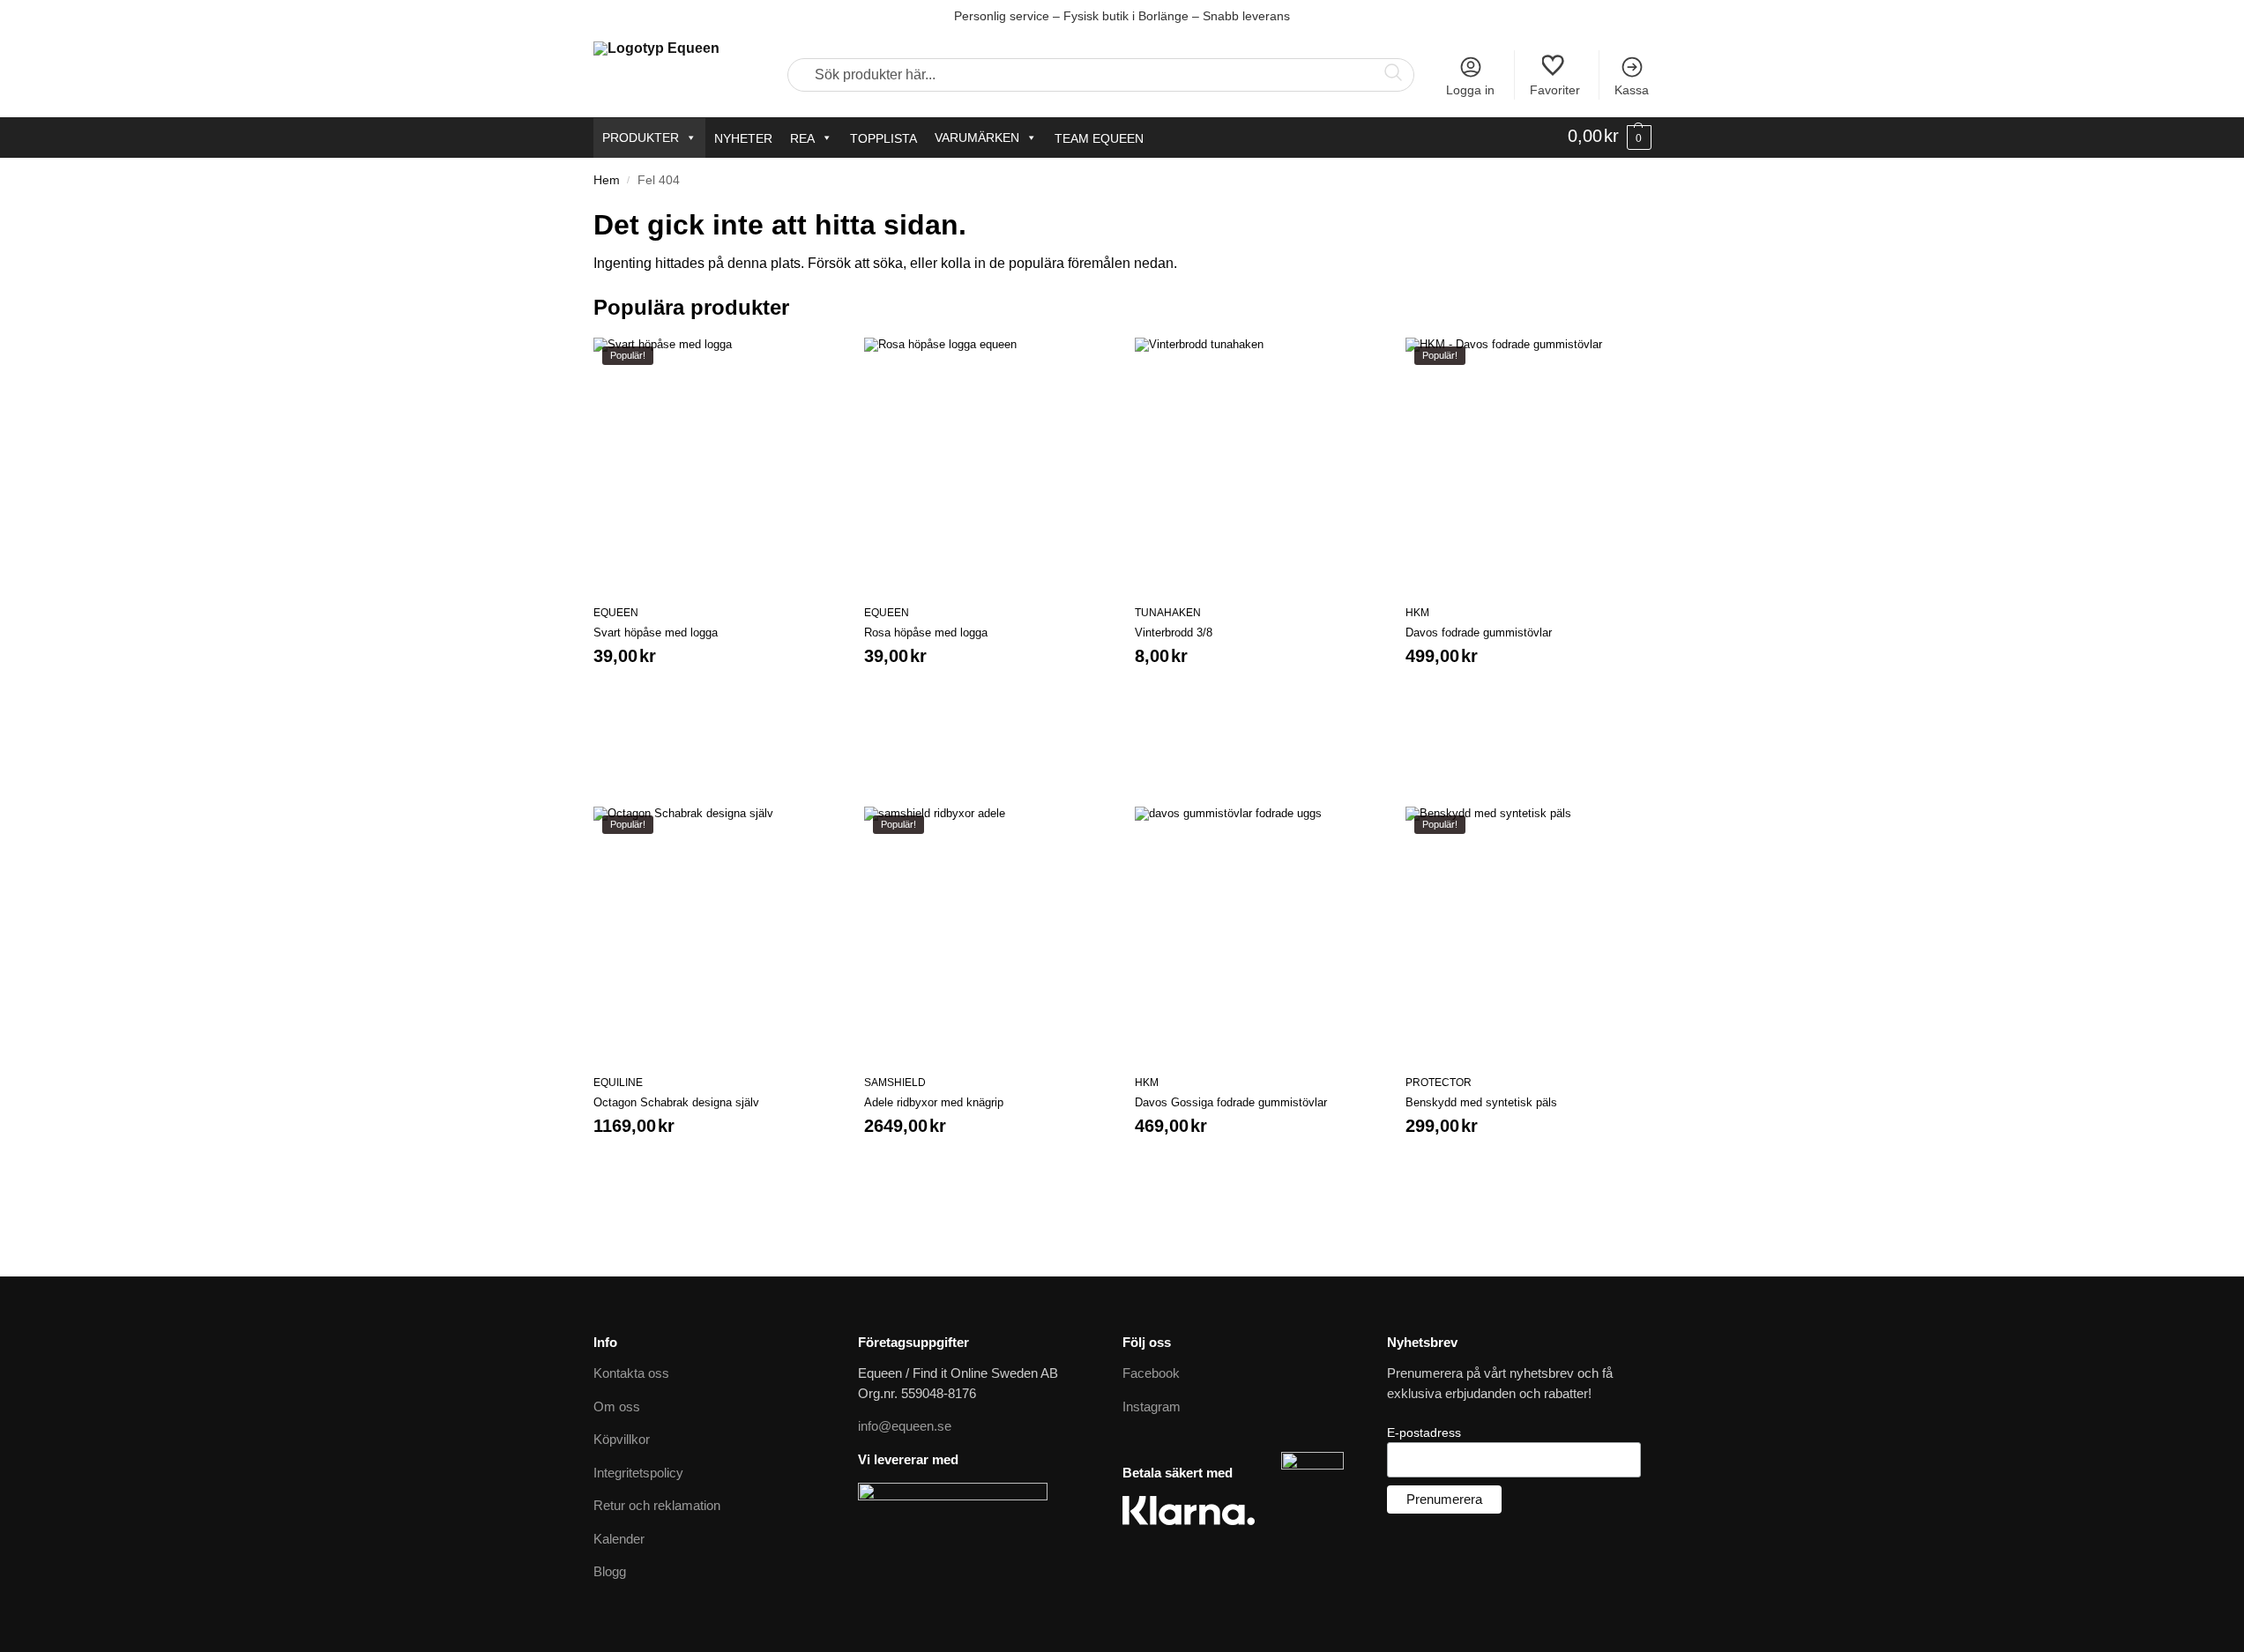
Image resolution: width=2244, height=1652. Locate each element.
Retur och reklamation (657, 1505)
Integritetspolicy (638, 1473)
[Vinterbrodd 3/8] (1257, 460)
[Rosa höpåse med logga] (986, 460)
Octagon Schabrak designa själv (676, 1102)
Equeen (616, 613)
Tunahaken (1168, 613)
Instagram (1152, 1406)
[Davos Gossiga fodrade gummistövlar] (1257, 929)
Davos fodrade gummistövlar (1479, 633)
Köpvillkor (622, 1439)
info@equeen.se (905, 1426)
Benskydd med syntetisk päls (1481, 1102)
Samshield (895, 1083)
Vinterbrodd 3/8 (1174, 633)
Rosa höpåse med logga (926, 633)
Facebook (1151, 1373)
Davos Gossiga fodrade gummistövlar (1231, 1102)
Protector (1439, 1083)
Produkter (641, 138)
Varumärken (977, 138)
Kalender (619, 1539)
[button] (1610, 137)
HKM (1417, 613)
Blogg (610, 1571)
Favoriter (1555, 90)
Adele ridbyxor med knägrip (934, 1102)
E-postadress (1424, 1432)
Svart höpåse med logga (656, 633)
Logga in (1470, 90)
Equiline (618, 1083)
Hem (607, 180)
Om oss (617, 1406)
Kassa (1632, 90)
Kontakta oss (631, 1373)
